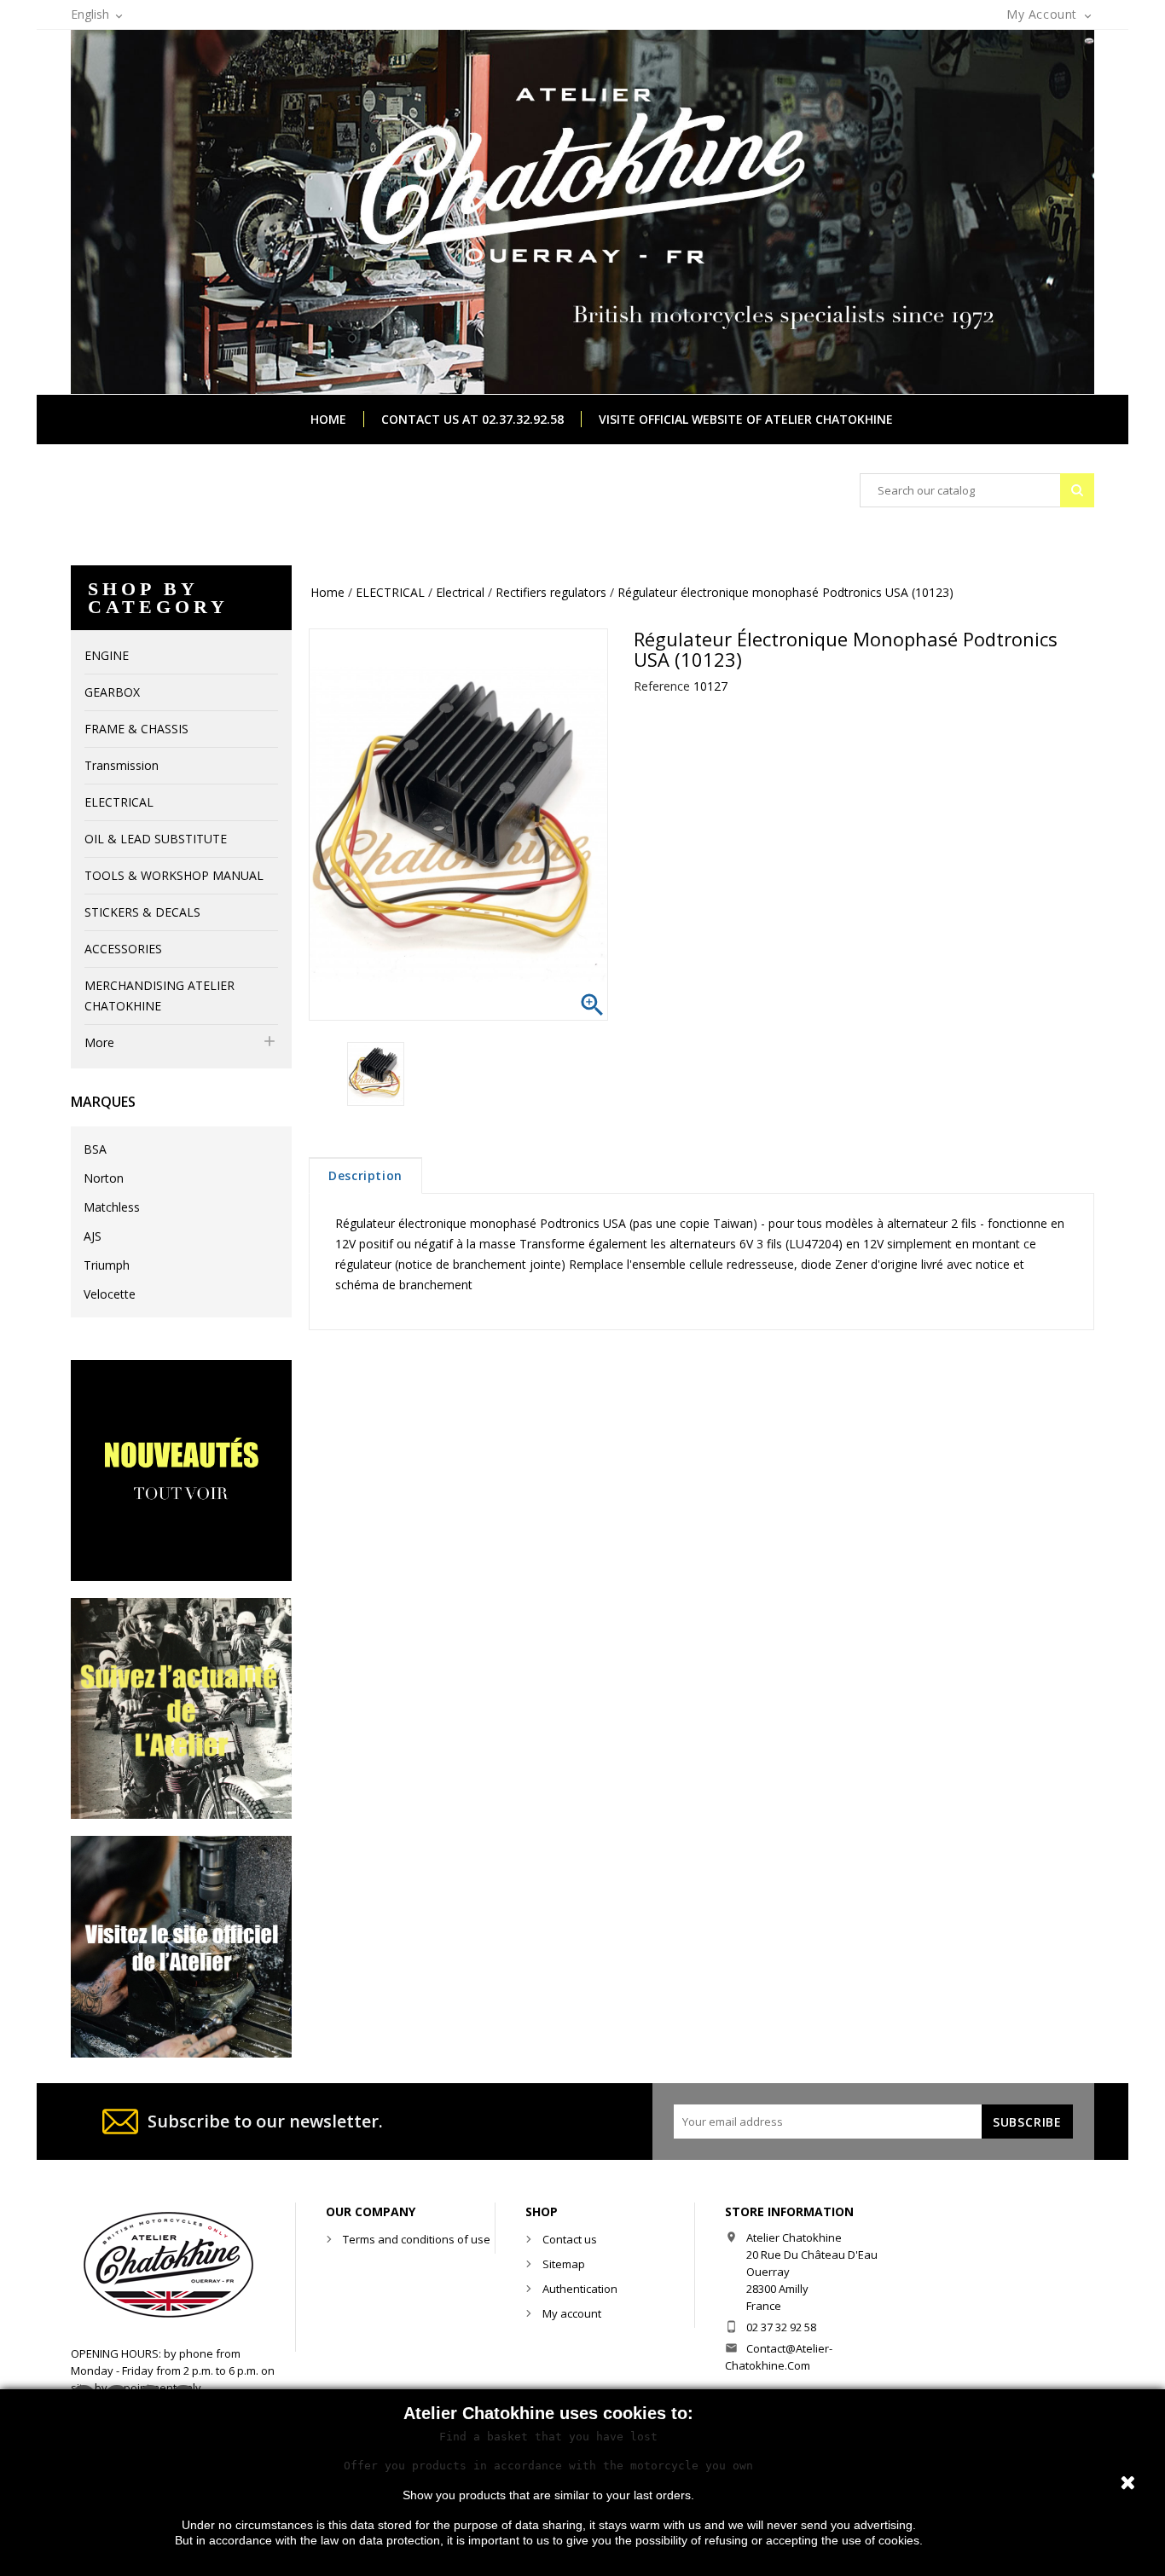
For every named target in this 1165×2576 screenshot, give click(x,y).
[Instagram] (181, 1708)
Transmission (122, 765)
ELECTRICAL (119, 802)
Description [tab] (365, 1175)
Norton (104, 1178)
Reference (662, 686)
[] (1077, 490)
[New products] (181, 1469)
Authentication (580, 2289)
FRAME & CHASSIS (136, 729)
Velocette (110, 1294)
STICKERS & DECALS (142, 912)
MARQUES (103, 1102)
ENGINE (107, 655)
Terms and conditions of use (417, 2239)
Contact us (570, 2239)
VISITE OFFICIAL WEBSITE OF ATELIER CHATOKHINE (746, 419)
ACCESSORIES (123, 949)
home (328, 419)
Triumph (107, 1265)
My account (572, 2313)
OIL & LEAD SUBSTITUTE (156, 839)
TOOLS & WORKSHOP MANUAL (174, 875)
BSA (95, 1149)
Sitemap (564, 2264)
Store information (789, 2211)
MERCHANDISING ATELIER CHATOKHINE (159, 996)
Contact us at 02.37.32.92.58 (472, 419)
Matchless (112, 1207)
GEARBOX (112, 692)
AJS (93, 1236)
